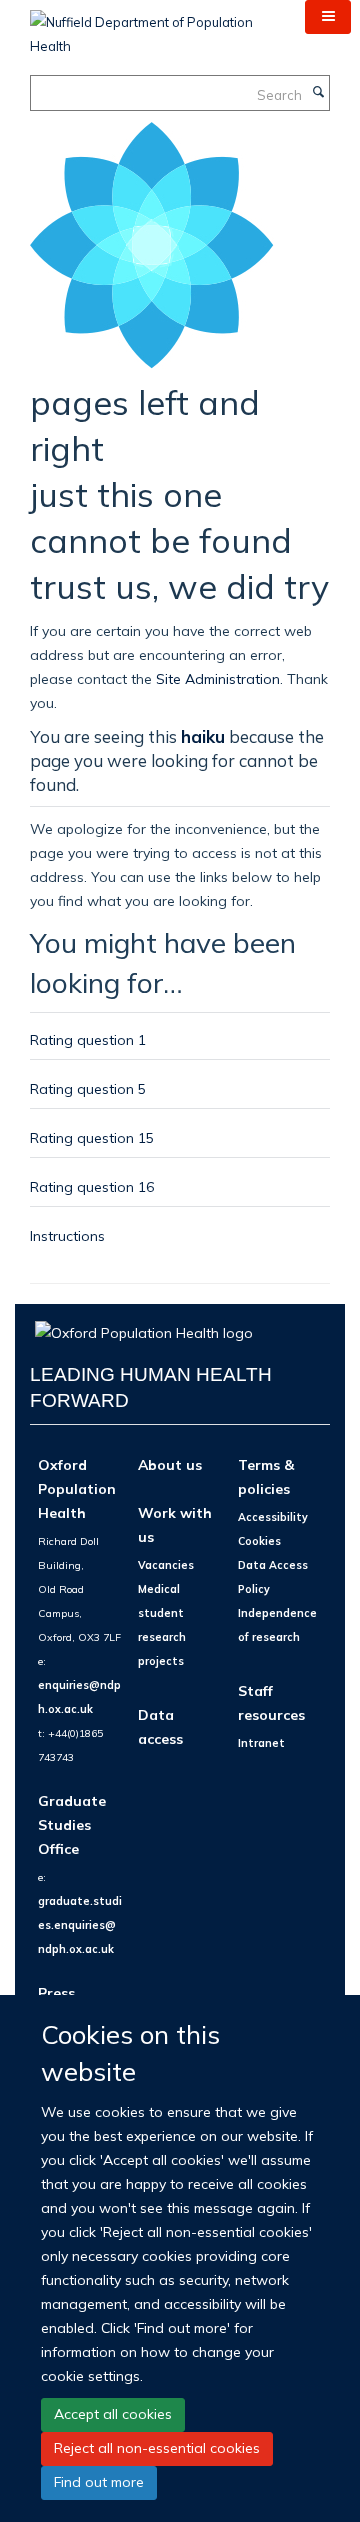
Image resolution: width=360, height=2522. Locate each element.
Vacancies (166, 1565)
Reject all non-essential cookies (157, 2448)
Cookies (259, 1541)
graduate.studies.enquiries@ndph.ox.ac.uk (80, 1925)
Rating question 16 (92, 1186)
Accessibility (273, 1517)
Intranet (261, 1743)
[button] (328, 17)
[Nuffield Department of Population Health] (152, 27)
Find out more (99, 2482)
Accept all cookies (113, 2414)
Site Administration (218, 678)
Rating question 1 (88, 1039)
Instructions (67, 1235)
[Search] (318, 93)
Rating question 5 (88, 1088)
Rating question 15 (92, 1137)
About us (170, 1464)
